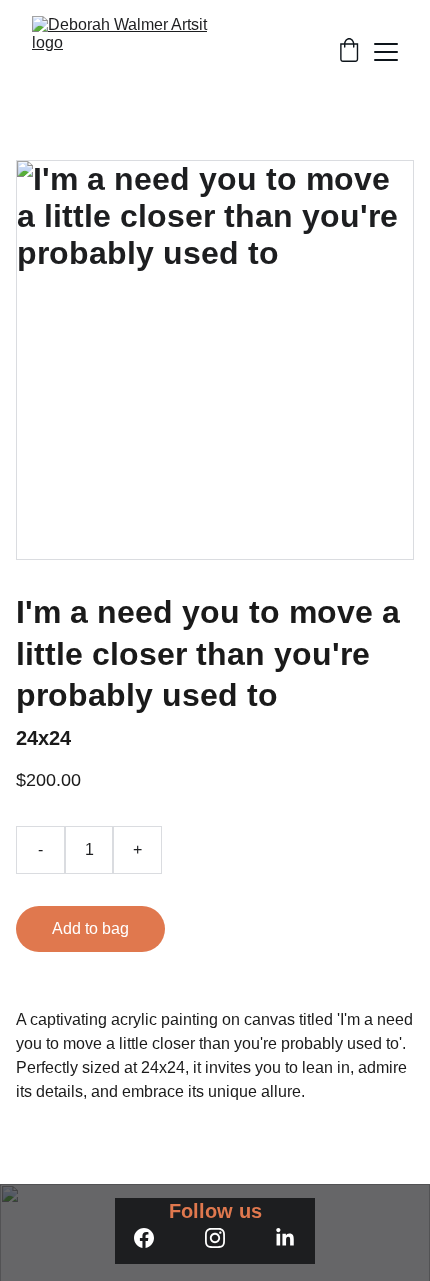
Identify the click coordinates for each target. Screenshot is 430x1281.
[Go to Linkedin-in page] (285, 1238)
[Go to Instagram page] (215, 1238)
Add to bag (90, 928)
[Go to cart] (349, 52)
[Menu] (386, 52)
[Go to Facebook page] (144, 1238)
